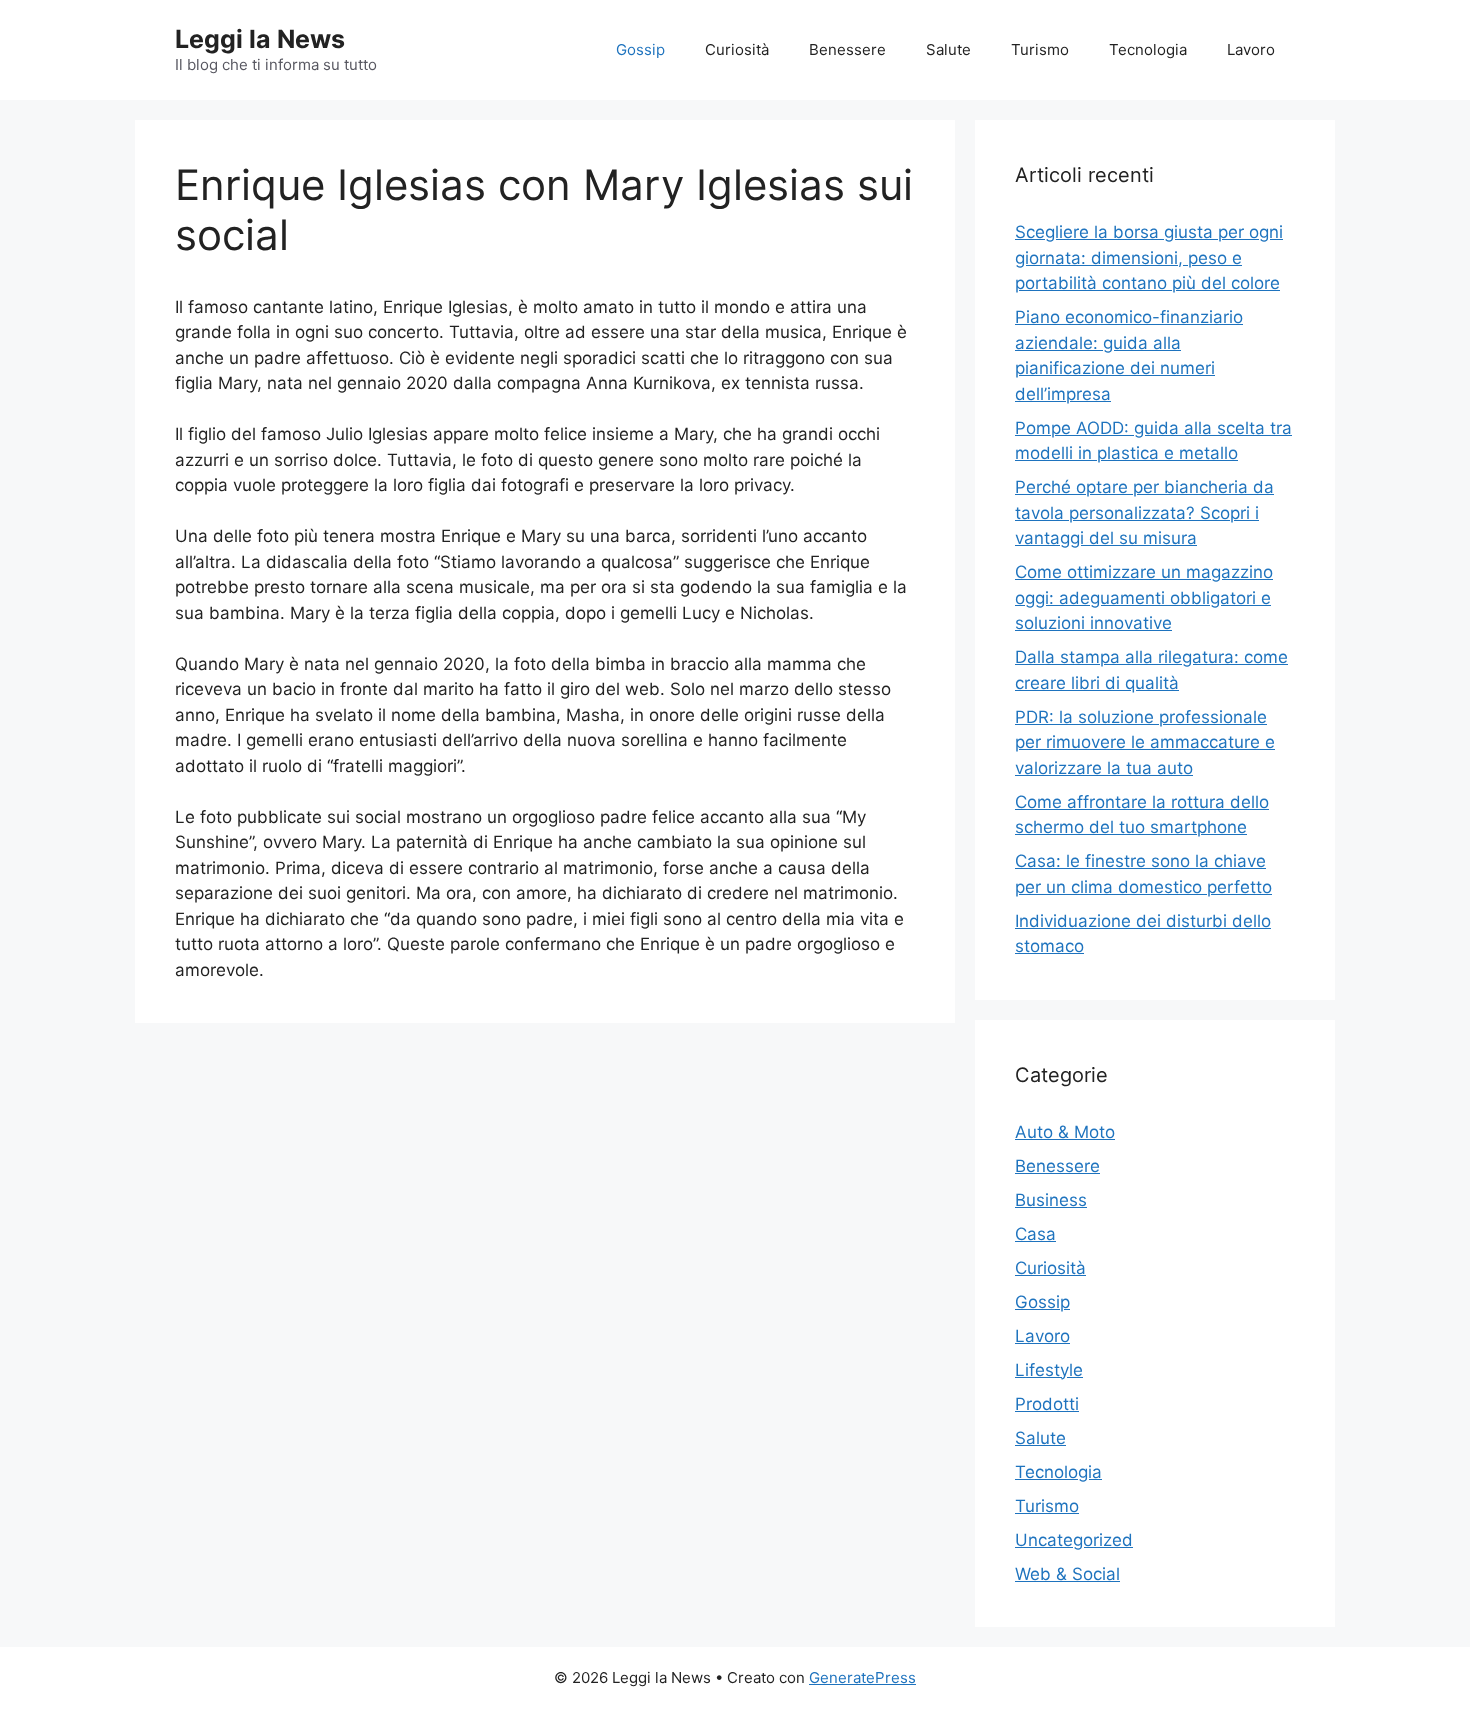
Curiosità (737, 49)
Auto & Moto (1065, 1132)
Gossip (640, 49)
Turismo (1040, 49)
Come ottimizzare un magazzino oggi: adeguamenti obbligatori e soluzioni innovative (1144, 597)
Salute (948, 49)
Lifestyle (1049, 1370)
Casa (1035, 1234)
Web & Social (1067, 1574)
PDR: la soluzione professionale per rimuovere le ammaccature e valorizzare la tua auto (1145, 742)
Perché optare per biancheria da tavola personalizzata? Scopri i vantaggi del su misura (1144, 512)
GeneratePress (862, 1677)
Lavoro (1251, 49)
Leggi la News (260, 39)
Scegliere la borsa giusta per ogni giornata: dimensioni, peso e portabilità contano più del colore (1149, 257)
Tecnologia (1148, 49)
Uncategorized (1074, 1540)
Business (1051, 1200)
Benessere (847, 49)
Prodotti (1047, 1404)
